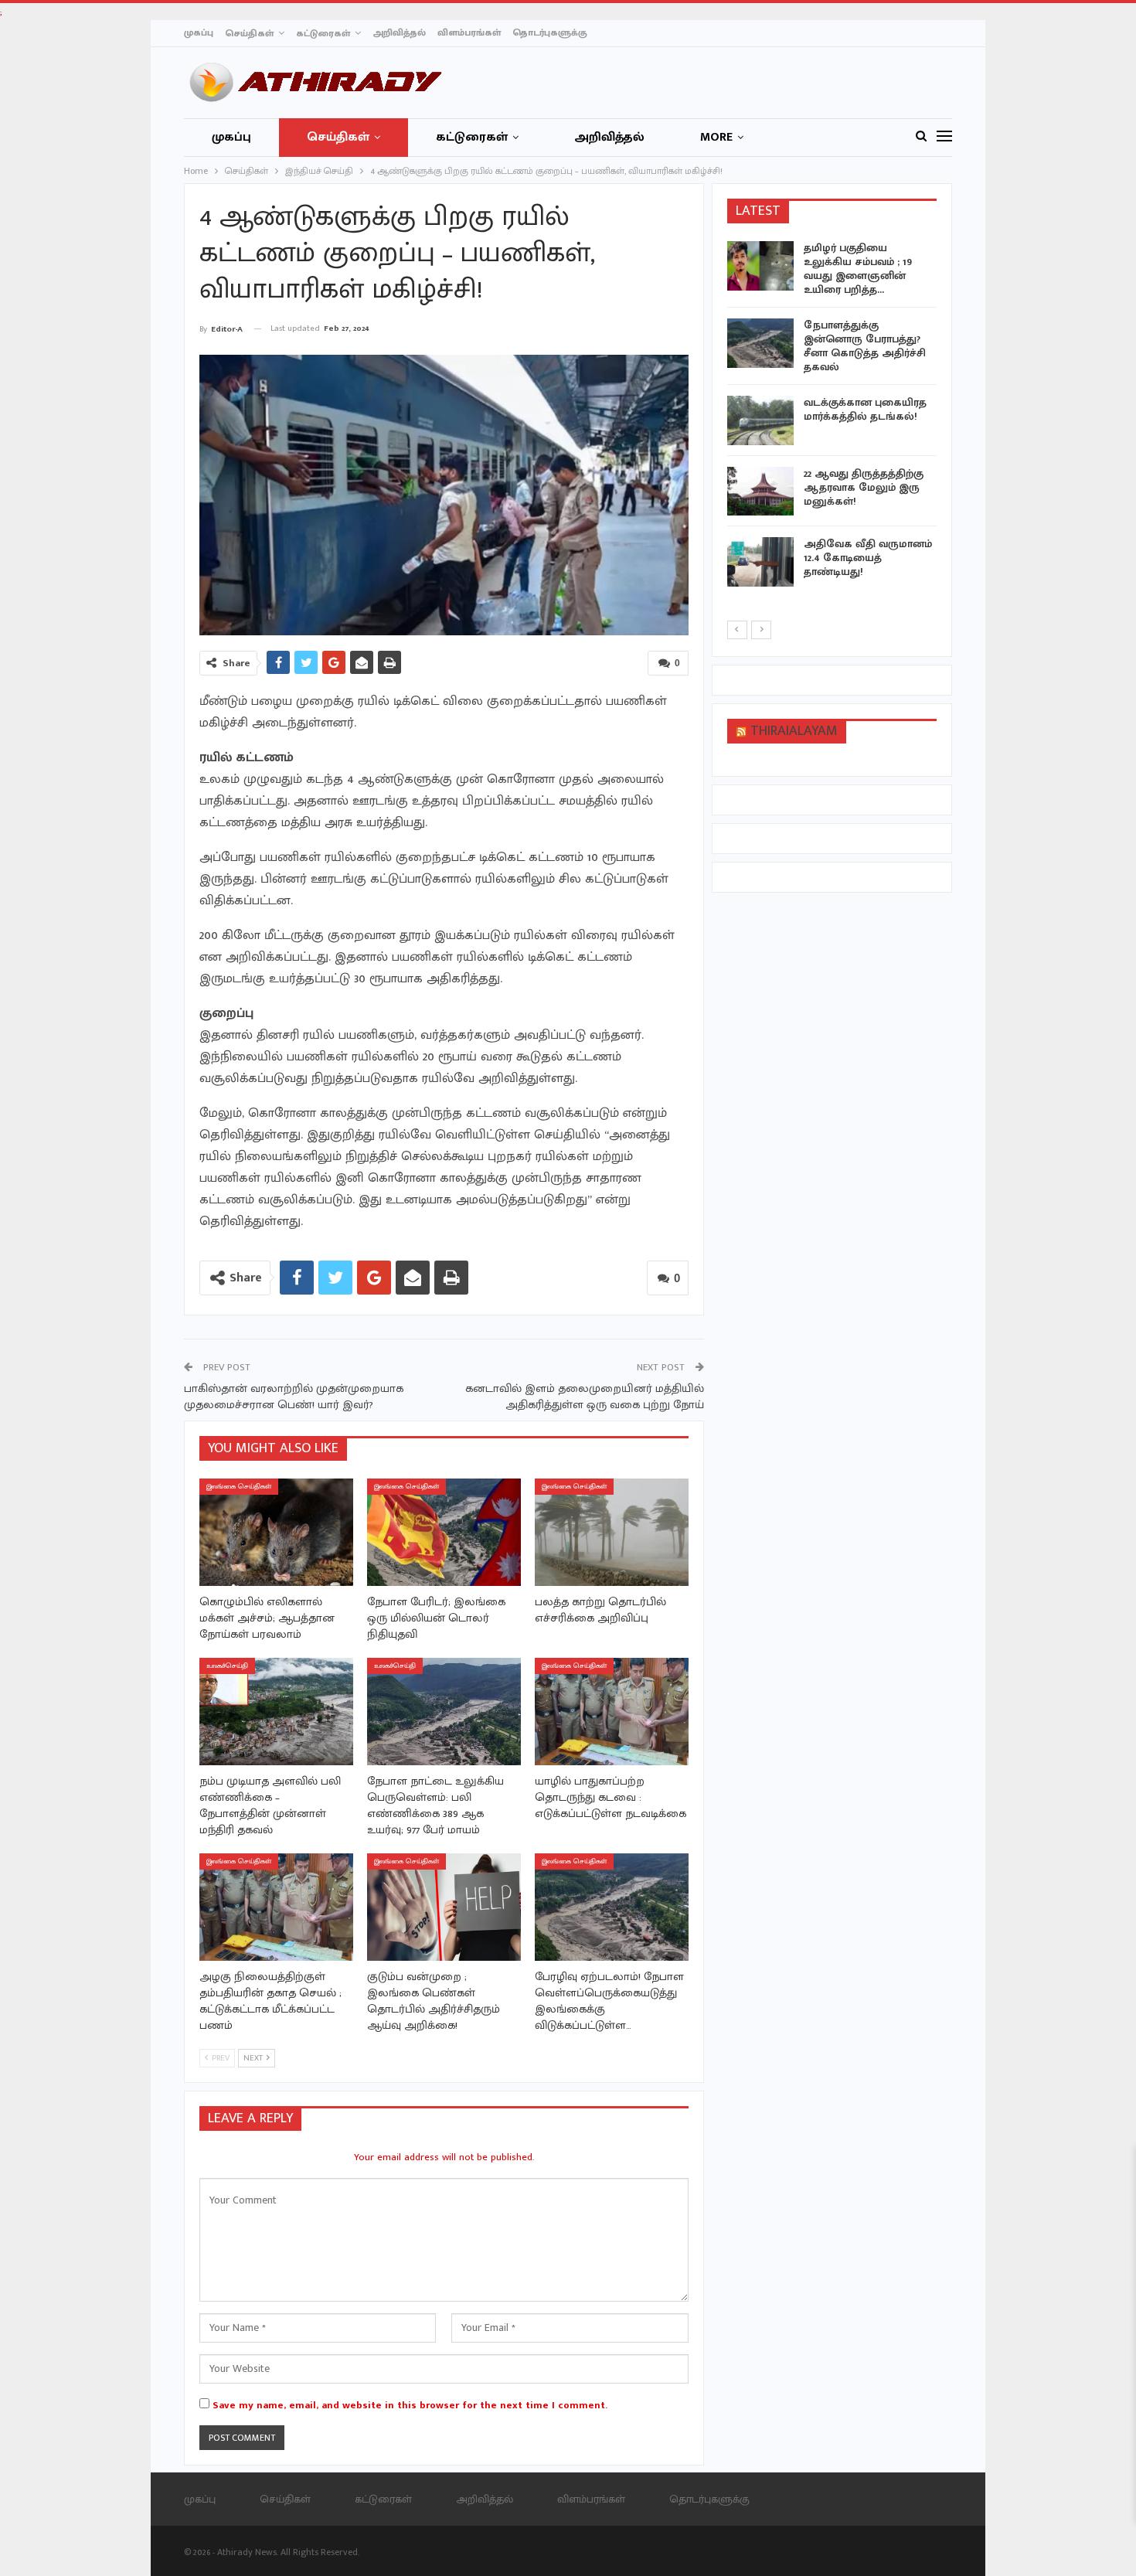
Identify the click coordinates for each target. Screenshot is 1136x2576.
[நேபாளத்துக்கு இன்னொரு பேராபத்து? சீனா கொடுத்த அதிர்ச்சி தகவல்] (760, 343)
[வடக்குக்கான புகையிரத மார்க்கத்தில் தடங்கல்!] (760, 420)
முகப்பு (199, 32)
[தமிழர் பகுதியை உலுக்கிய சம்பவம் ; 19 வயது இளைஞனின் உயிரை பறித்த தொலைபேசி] (760, 266)
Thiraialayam (794, 731)
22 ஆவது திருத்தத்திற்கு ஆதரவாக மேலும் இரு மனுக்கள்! (864, 487)
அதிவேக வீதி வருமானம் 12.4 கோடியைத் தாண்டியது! (868, 558)
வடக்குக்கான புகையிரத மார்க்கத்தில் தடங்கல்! (865, 409)
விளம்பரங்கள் (469, 32)
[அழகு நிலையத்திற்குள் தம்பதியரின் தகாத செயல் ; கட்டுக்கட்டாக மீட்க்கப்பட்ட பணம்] (276, 1907)
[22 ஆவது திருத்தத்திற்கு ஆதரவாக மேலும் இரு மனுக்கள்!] (760, 492)
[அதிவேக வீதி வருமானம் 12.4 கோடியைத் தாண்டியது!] (760, 562)
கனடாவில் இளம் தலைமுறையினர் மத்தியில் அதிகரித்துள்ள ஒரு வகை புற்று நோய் (585, 1397)
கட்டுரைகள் (323, 33)
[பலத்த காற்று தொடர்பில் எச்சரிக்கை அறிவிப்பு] (612, 1532)
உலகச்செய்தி (227, 1666)
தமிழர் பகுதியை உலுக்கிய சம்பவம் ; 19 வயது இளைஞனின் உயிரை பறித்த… (858, 269)
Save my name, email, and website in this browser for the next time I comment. (410, 2405)
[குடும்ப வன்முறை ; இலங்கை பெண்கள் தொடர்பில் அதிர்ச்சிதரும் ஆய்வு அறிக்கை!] (444, 1907)
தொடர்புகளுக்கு (550, 32)
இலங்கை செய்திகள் (239, 1487)
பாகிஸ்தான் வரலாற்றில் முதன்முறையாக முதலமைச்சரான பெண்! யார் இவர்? (294, 1397)
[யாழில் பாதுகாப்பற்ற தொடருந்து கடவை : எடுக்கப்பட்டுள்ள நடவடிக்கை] (612, 1712)
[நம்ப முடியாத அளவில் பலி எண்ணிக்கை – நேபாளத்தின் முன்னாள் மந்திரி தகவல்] (276, 1712)
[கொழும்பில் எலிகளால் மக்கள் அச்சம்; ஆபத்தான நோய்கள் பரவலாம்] (276, 1532)
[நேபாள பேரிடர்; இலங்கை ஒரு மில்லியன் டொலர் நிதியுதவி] (444, 1532)
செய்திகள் (249, 33)
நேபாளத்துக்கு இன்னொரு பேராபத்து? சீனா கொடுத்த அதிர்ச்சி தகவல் (865, 346)
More (716, 137)
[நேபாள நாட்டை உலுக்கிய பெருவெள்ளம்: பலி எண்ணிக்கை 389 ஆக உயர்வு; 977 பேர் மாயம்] (444, 1712)
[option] (832, 417)
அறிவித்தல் (399, 32)
